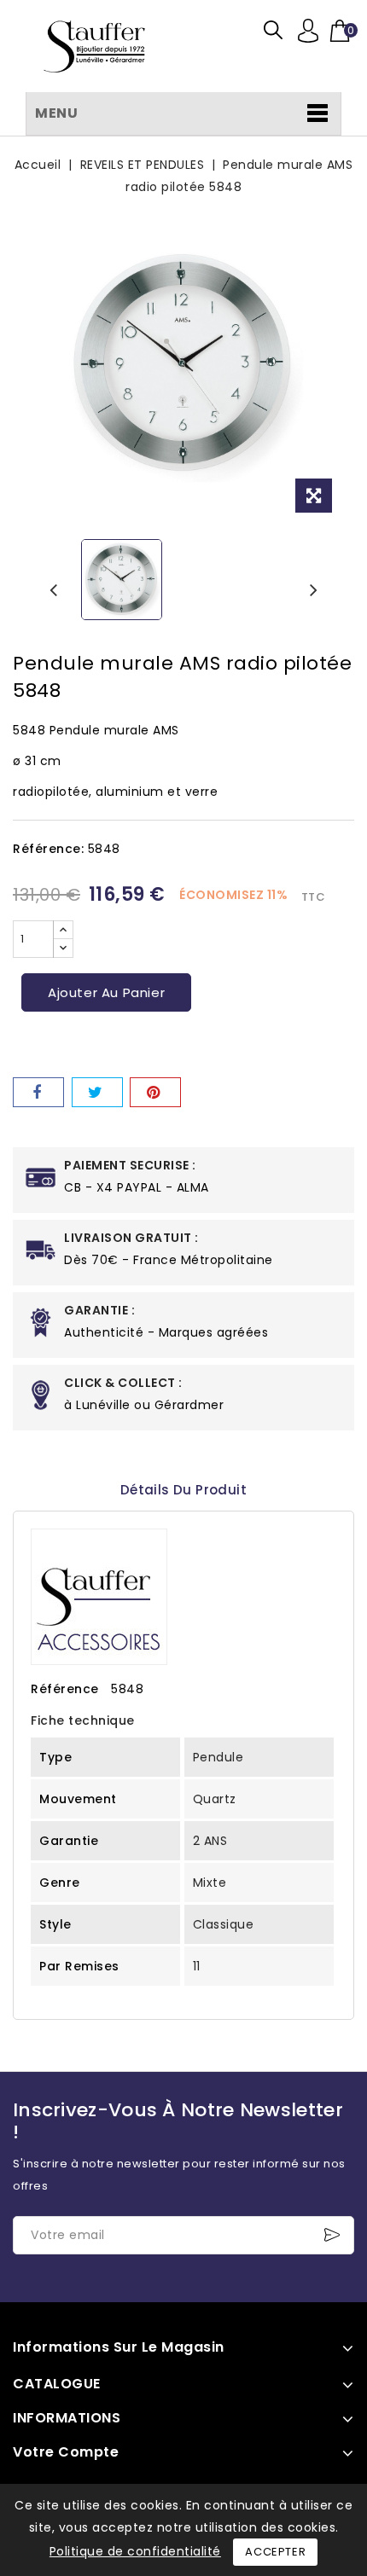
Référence (65, 1689)
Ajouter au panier (106, 992)
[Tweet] (97, 1092)
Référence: (48, 849)
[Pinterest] (155, 1092)
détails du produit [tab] (183, 1490)
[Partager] (38, 1092)
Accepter (275, 2552)
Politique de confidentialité (135, 2551)
